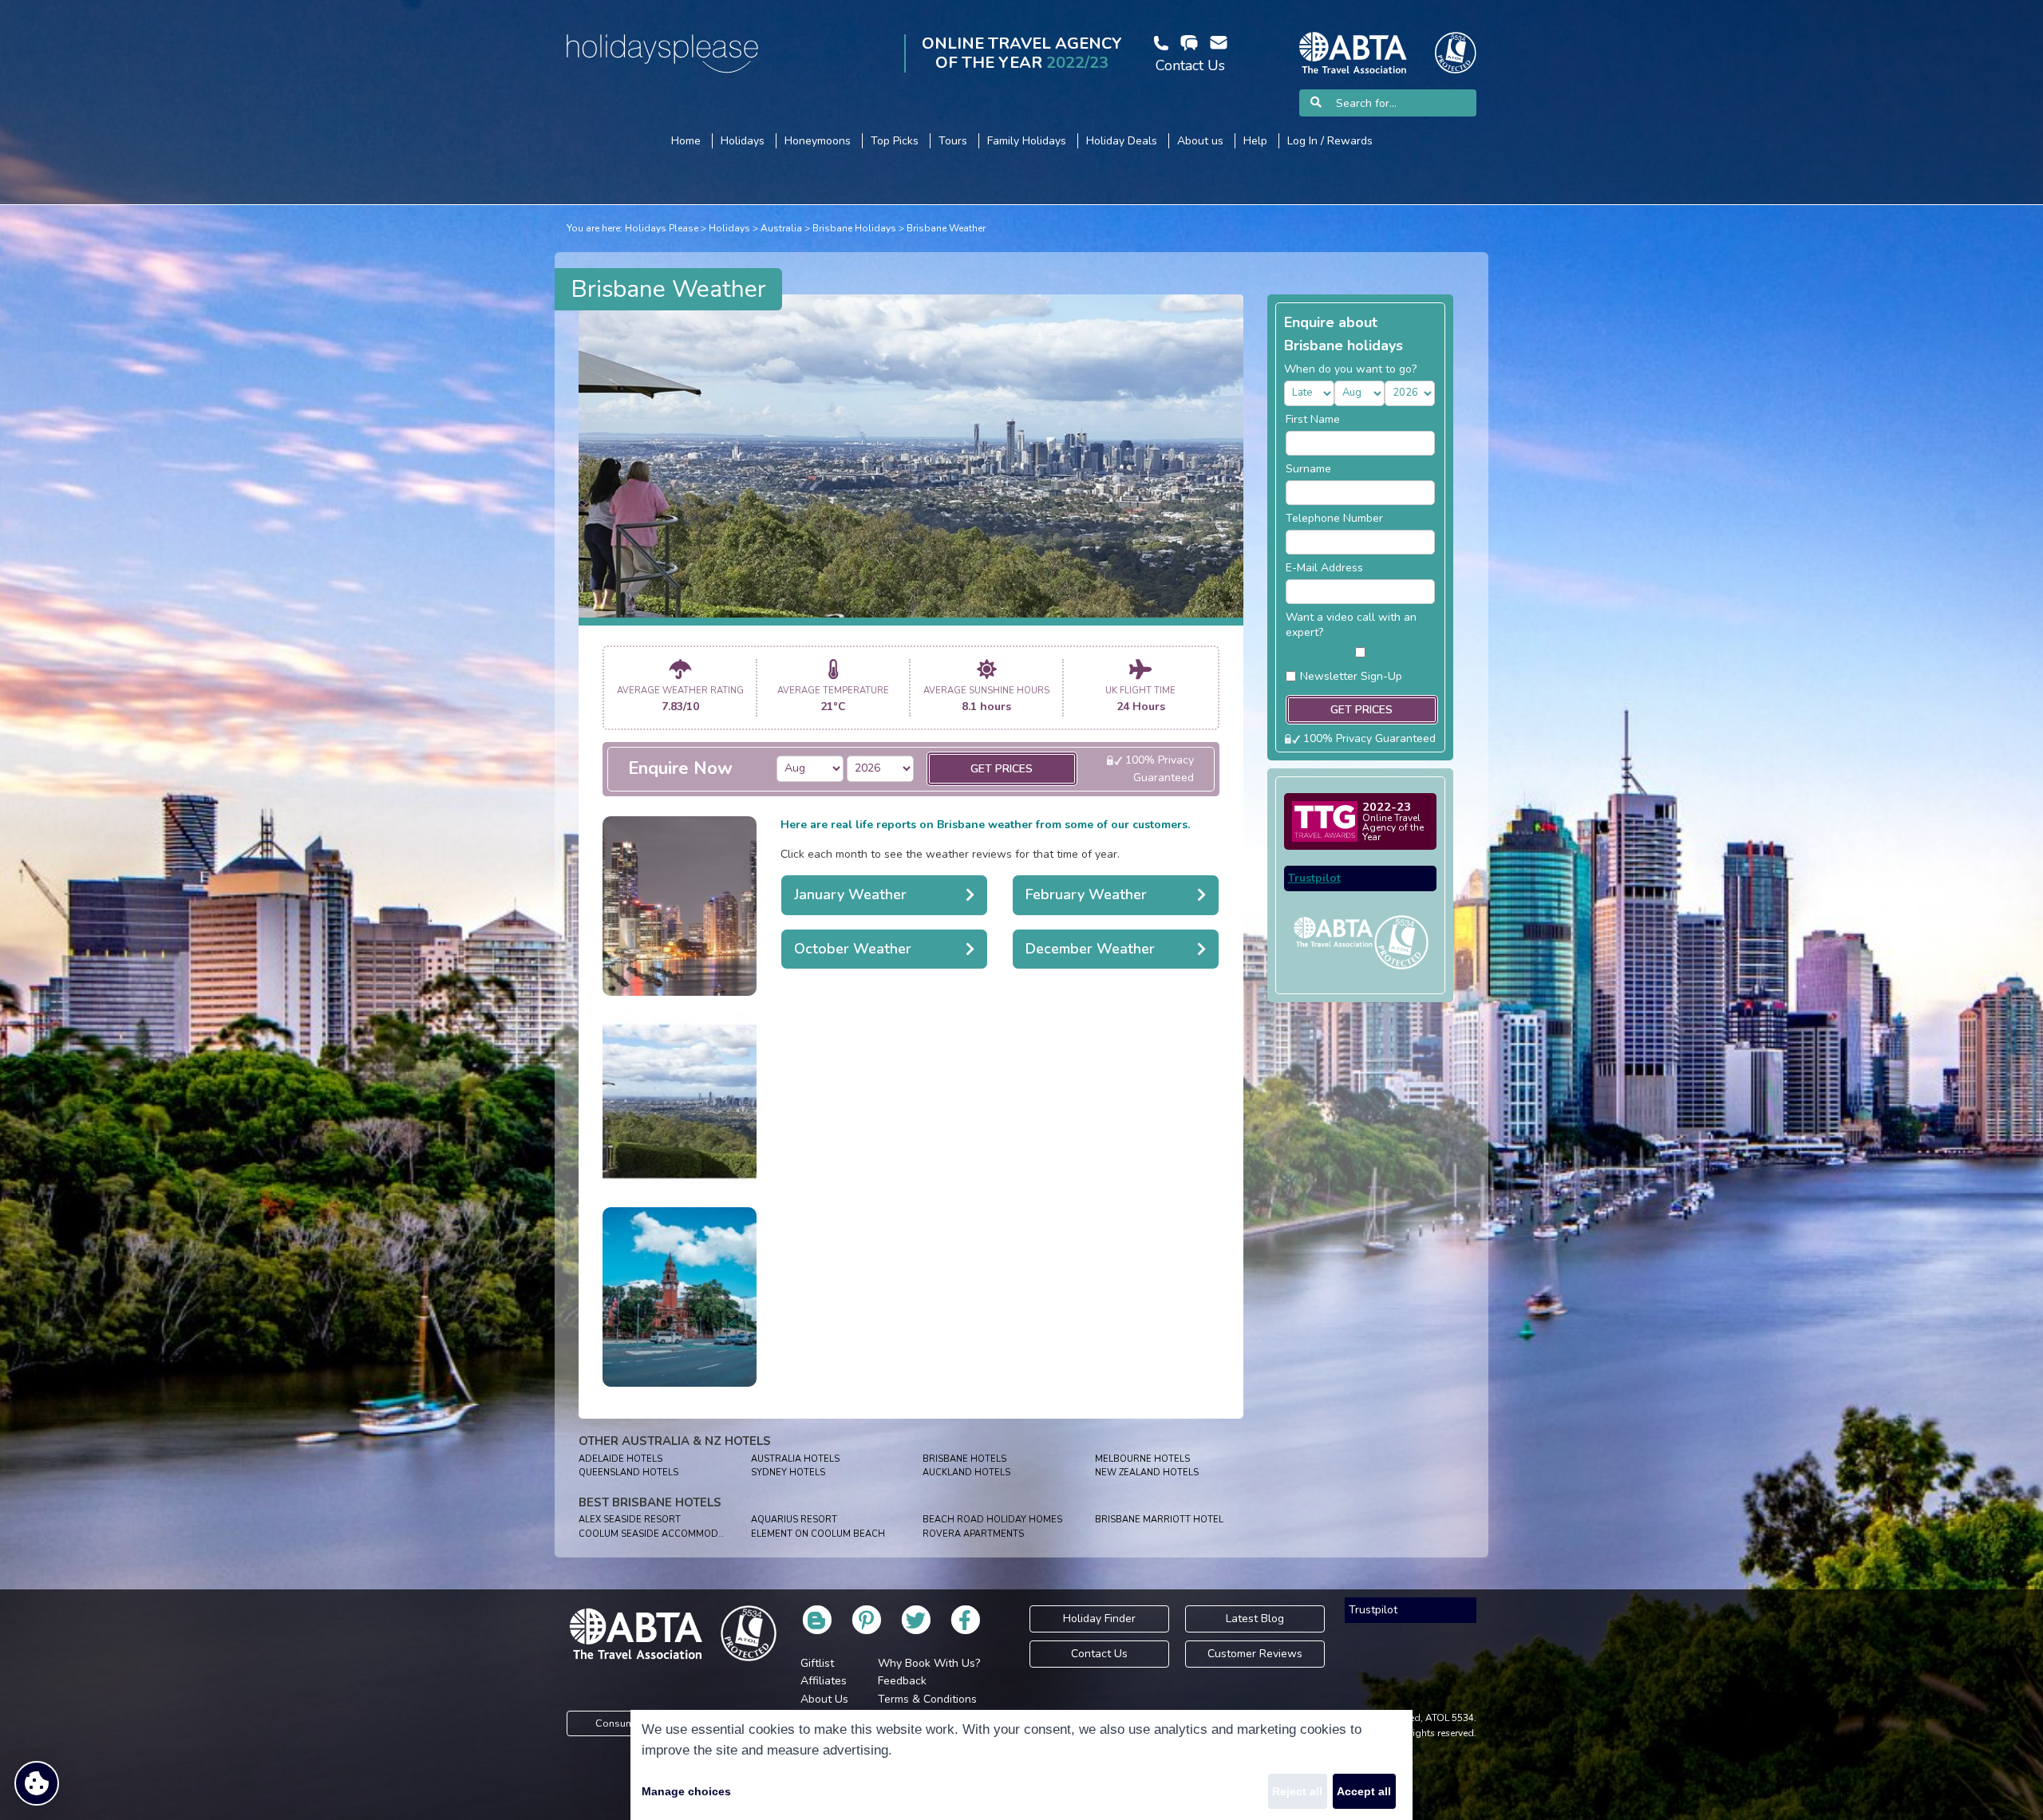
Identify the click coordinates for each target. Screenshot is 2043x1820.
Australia (781, 228)
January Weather (850, 894)
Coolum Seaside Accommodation (662, 1534)
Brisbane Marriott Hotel (1159, 1520)
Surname (1308, 469)
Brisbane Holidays (854, 228)
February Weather (1086, 894)
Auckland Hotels (966, 1473)
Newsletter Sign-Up (1351, 676)
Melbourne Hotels (1142, 1459)
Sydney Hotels (788, 1473)
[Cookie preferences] (37, 1783)
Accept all (1364, 1791)
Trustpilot (1314, 878)
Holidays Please (662, 228)
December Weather (1090, 949)
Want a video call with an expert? (1351, 625)
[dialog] (1021, 1765)
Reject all (1297, 1791)
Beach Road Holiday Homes (992, 1520)
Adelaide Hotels (620, 1459)
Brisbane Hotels (964, 1459)
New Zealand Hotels (1147, 1473)
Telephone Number (1334, 518)
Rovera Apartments (973, 1534)
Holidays (729, 228)
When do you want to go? (1350, 369)
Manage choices (686, 1791)
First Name (1313, 419)
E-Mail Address (1324, 568)
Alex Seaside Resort (630, 1520)
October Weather (853, 949)
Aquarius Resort (794, 1520)
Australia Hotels (795, 1459)
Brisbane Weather (946, 228)
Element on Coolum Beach (818, 1534)
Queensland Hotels (628, 1473)
